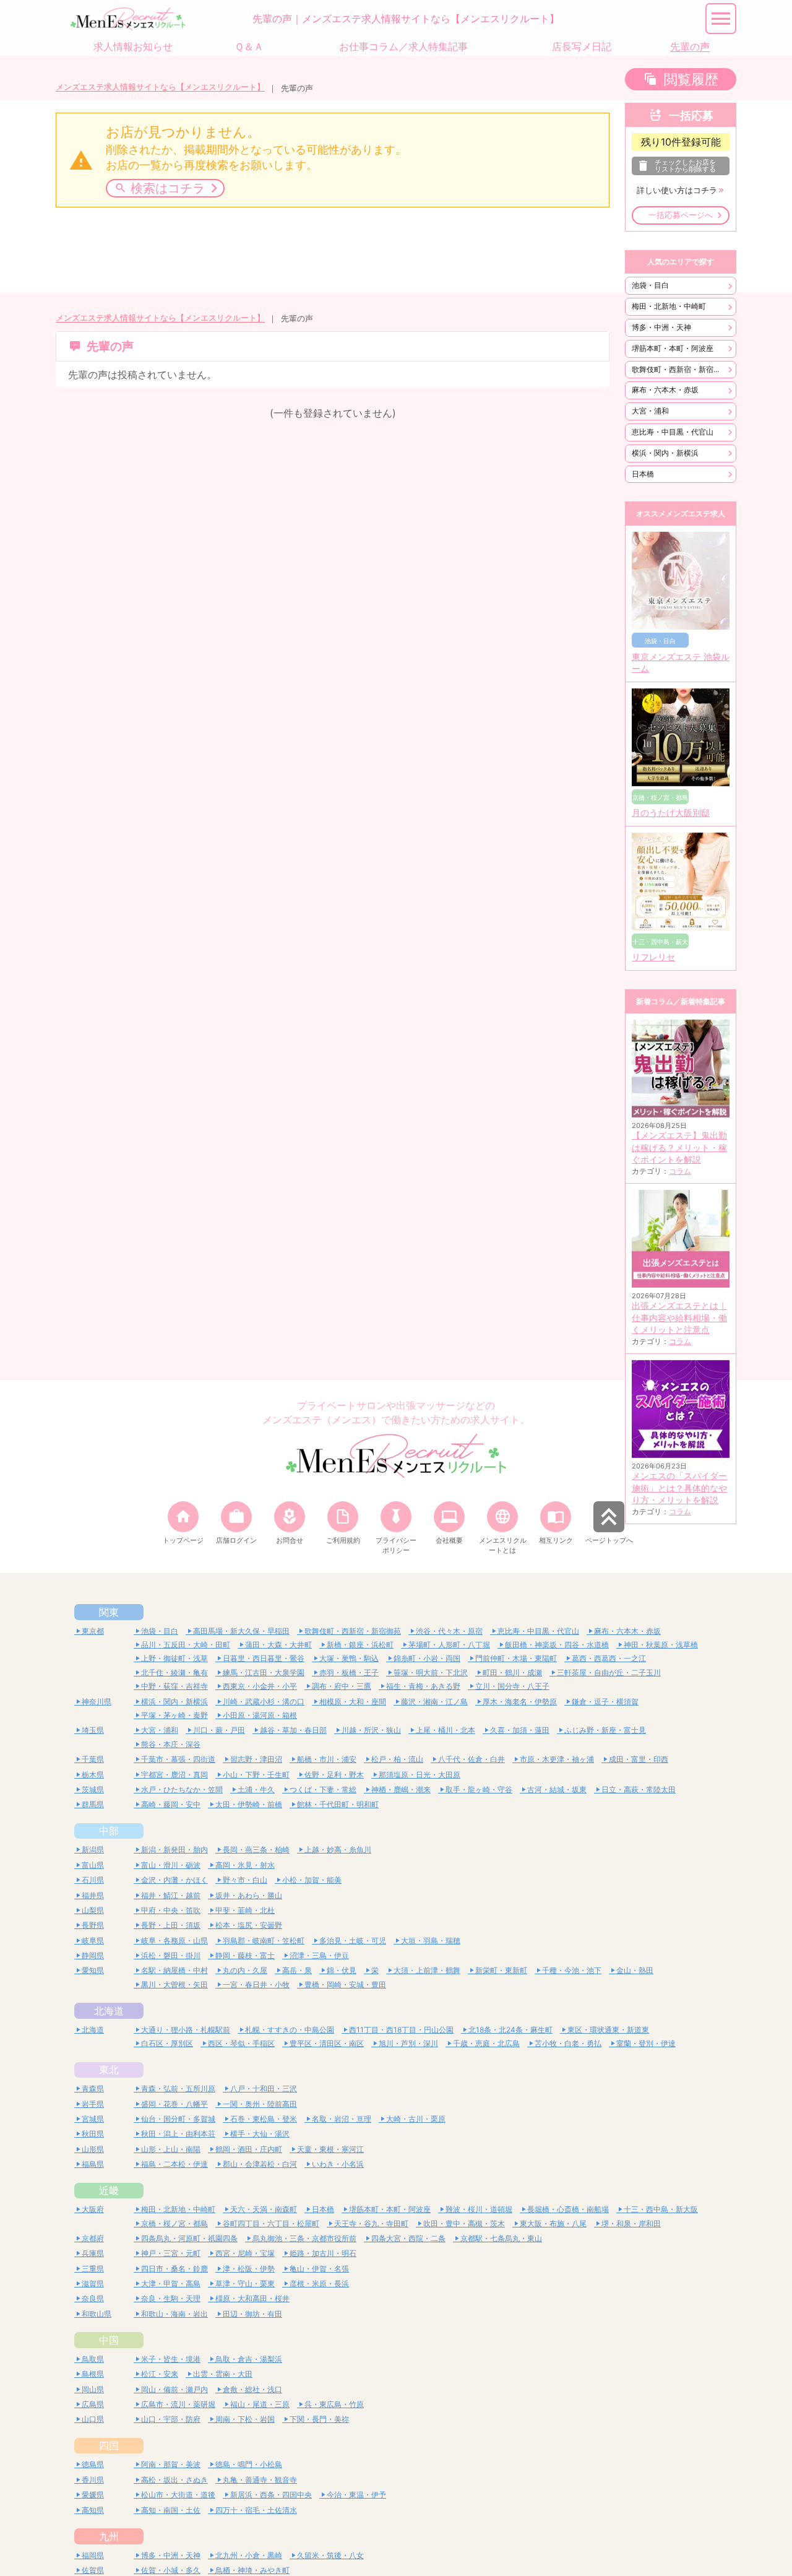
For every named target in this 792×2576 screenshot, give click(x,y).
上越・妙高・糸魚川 (338, 1850)
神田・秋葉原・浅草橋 (661, 1645)
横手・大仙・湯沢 (260, 2134)
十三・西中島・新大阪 (661, 2209)
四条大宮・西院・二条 (408, 2238)
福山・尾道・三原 (260, 2404)
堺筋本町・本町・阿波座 (673, 348)
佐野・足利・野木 (334, 1775)
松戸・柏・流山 (397, 1759)
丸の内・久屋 (245, 1970)
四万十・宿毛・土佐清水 (256, 2510)
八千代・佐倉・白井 (471, 1759)
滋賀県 (93, 2283)
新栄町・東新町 (501, 1970)
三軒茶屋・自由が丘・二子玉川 (609, 1672)
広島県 (93, 2404)
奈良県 (93, 2298)
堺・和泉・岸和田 (631, 2223)
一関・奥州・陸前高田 (260, 2104)
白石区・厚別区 (167, 2043)
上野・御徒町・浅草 (174, 1658)
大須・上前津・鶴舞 (427, 1970)
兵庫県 (93, 2253)
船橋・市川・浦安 (327, 1759)
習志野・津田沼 (256, 1759)
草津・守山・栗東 (245, 2283)
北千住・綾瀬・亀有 (174, 1672)
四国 (109, 2445)
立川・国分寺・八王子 (512, 1686)
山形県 (93, 2149)
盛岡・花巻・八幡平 (174, 2104)
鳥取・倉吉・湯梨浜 (249, 2359)
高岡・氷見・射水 (245, 1865)
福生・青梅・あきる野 (423, 1686)
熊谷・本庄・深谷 (171, 1744)
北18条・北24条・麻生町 (510, 2030)
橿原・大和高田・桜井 (252, 2298)
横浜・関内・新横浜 (665, 453)
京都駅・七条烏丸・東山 (501, 2238)
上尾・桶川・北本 (445, 1730)
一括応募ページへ (681, 215)
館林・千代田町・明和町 (338, 1804)
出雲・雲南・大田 (223, 2374)
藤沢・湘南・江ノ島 (434, 1702)
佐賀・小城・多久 (171, 2570)
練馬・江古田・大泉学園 (264, 1672)
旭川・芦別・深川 (408, 2043)
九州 (109, 2536)
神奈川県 (97, 1702)
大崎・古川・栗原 (416, 2119)
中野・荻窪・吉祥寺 (174, 1686)
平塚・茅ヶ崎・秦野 (174, 1715)
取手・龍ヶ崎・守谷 (479, 1789)
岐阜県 (93, 1941)
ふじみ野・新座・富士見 (605, 1730)
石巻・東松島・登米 (264, 2119)
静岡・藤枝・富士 (245, 1955)
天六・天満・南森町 (264, 2209)
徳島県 (93, 2464)
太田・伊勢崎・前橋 (249, 1804)
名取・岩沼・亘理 (342, 2119)
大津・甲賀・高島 (171, 2283)
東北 (109, 2070)
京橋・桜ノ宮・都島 (174, 2223)
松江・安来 (160, 2374)
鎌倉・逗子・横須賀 (605, 1702)
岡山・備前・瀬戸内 (174, 2389)
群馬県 (93, 1804)
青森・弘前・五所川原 (178, 2088)
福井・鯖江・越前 (171, 1895)
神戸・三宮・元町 (171, 2253)
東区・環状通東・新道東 (608, 2030)
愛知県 (93, 1970)
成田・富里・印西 (639, 1759)
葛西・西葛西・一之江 (609, 1658)
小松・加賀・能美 (312, 1880)
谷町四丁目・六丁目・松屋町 (271, 2223)
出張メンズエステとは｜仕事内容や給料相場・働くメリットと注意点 (679, 1318)
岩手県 (93, 2104)
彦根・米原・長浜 (319, 2283)
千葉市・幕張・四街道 (178, 1759)
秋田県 (93, 2134)
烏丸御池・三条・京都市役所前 (304, 2238)
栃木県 (93, 1775)
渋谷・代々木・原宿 (449, 1631)
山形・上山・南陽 (171, 2149)
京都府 (93, 2238)
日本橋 (643, 474)
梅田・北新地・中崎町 (669, 306)
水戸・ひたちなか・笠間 (182, 1789)
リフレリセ (653, 957)
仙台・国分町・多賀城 (178, 2119)
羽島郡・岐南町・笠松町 (264, 1941)
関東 (109, 1612)
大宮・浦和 (650, 411)
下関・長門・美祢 (319, 2419)
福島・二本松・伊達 (174, 2164)
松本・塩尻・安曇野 (249, 1925)
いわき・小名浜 (338, 2164)
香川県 (93, 2480)
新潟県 (93, 1850)
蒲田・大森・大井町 (278, 1645)
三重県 (93, 2269)
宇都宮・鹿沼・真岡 (174, 1775)
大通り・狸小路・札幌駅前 (186, 2030)
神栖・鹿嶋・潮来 (401, 1789)
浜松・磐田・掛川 (171, 1955)
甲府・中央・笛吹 (171, 1910)
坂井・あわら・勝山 (249, 1895)
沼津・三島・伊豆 (319, 1955)
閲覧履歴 (691, 79)
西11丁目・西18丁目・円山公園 (401, 2030)
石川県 (93, 1880)
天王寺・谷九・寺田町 (371, 2223)
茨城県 (93, 1789)
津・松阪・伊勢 (249, 2269)
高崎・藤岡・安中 (171, 1804)
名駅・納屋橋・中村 (174, 1970)
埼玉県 (93, 1730)
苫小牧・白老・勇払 (568, 2043)
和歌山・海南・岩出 (174, 2314)
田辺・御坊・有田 (252, 2314)
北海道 (109, 2011)
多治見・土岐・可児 (353, 1941)
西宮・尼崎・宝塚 (245, 2253)
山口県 (93, 2419)
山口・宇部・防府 (171, 2419)
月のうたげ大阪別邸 (671, 813)
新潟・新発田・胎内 (174, 1850)
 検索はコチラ (160, 188)
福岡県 (93, 2555)
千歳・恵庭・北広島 (486, 2043)
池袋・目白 (650, 285)
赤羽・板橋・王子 (349, 1672)
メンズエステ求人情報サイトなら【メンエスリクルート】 (160, 87)
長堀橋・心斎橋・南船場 (568, 2209)
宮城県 (93, 2119)
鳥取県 (93, 2359)
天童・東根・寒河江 (330, 2149)
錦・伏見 (342, 1970)
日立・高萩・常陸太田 (639, 1789)
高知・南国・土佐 (171, 2510)
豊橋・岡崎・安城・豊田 (345, 1984)
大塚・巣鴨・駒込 (349, 1658)
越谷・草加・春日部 (293, 1730)
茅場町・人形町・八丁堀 (449, 1645)
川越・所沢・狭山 (371, 1730)
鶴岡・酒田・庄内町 (249, 2149)
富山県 (93, 1865)
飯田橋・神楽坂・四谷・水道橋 (557, 1645)
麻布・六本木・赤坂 (665, 390)
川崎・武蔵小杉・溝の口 (264, 1702)
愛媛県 (93, 2495)
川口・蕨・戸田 (219, 1730)
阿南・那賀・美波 (171, 2464)
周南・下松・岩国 (245, 2419)
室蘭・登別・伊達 (646, 2043)
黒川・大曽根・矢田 (174, 1984)
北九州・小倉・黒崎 (249, 2555)
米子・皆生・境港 (171, 2359)
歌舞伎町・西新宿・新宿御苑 (680, 369)
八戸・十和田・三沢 (264, 2088)
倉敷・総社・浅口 (252, 2389)
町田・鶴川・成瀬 (512, 1672)
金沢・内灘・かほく (174, 1880)
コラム (680, 1171)
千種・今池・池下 (572, 1970)
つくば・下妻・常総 (323, 1789)
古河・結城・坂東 (557, 1789)
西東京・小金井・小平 (260, 1686)
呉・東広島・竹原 (334, 2404)
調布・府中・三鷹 (342, 1686)
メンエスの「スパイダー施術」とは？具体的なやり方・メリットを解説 (679, 1488)
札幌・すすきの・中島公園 (290, 2030)
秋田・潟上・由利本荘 (178, 2134)
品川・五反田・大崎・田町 (186, 1645)
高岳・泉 (297, 1970)
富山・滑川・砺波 (171, 1865)
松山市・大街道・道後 (178, 2495)
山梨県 (93, 1910)
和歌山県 (97, 2314)
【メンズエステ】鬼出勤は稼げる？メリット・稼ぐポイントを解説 (679, 1147)
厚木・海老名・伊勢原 (520, 1702)
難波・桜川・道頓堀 (479, 2209)
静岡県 (93, 1955)
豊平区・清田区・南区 (327, 2043)
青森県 (93, 2088)
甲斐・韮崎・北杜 (245, 1910)
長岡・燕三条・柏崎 (256, 1850)
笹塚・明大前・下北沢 (431, 1672)
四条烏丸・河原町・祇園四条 (189, 2238)
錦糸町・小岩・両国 (427, 1658)
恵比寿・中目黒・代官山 (673, 432)
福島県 (93, 2164)
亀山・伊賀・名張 (319, 2269)
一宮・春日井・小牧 (256, 1984)
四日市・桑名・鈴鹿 (174, 2269)
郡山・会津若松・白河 (260, 2164)
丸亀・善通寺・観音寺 (260, 2480)
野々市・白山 (245, 1880)
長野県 (93, 1925)
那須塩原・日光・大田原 (420, 1775)
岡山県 (93, 2389)
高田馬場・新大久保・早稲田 (241, 1631)
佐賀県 (93, 2570)
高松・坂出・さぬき (174, 2480)
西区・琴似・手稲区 (241, 2043)
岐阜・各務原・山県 (174, 1941)
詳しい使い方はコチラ (677, 190)
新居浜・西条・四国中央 (271, 2495)
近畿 (109, 2190)
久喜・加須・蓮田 (520, 1730)
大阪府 (93, 2209)
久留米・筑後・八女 (330, 2555)
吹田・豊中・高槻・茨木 (464, 2223)
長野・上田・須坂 (171, 1925)
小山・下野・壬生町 (256, 1775)
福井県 (93, 1895)
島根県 (93, 2374)
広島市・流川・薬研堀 (178, 2404)
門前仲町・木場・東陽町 (516, 1658)
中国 (109, 2340)
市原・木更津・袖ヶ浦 (557, 1759)
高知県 (93, 2510)
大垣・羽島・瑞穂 (431, 1941)
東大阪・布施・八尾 (553, 2223)
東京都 (93, 1631)
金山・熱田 (635, 1970)
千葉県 (93, 1759)
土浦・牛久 (256, 1789)
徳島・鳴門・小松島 (249, 2464)
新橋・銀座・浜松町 (360, 1645)
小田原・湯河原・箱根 (260, 1715)
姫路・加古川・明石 (323, 2253)
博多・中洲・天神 (661, 327)
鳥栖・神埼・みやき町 (252, 2570)
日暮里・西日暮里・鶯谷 (264, 1658)
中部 (109, 1831)
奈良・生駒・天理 (171, 2298)
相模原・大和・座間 (353, 1702)
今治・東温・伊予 (356, 2495)
